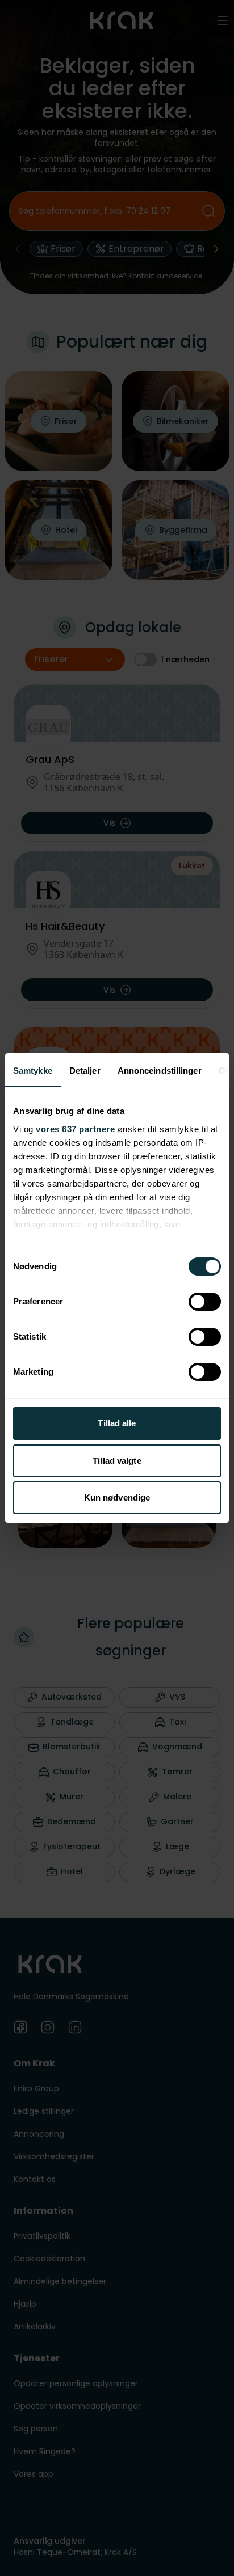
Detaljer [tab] (85, 1071)
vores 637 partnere (75, 1129)
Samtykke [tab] (33, 1071)
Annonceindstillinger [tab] (160, 1071)
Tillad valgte (117, 1461)
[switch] (205, 1302)
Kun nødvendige (117, 1497)
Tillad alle (117, 1423)
